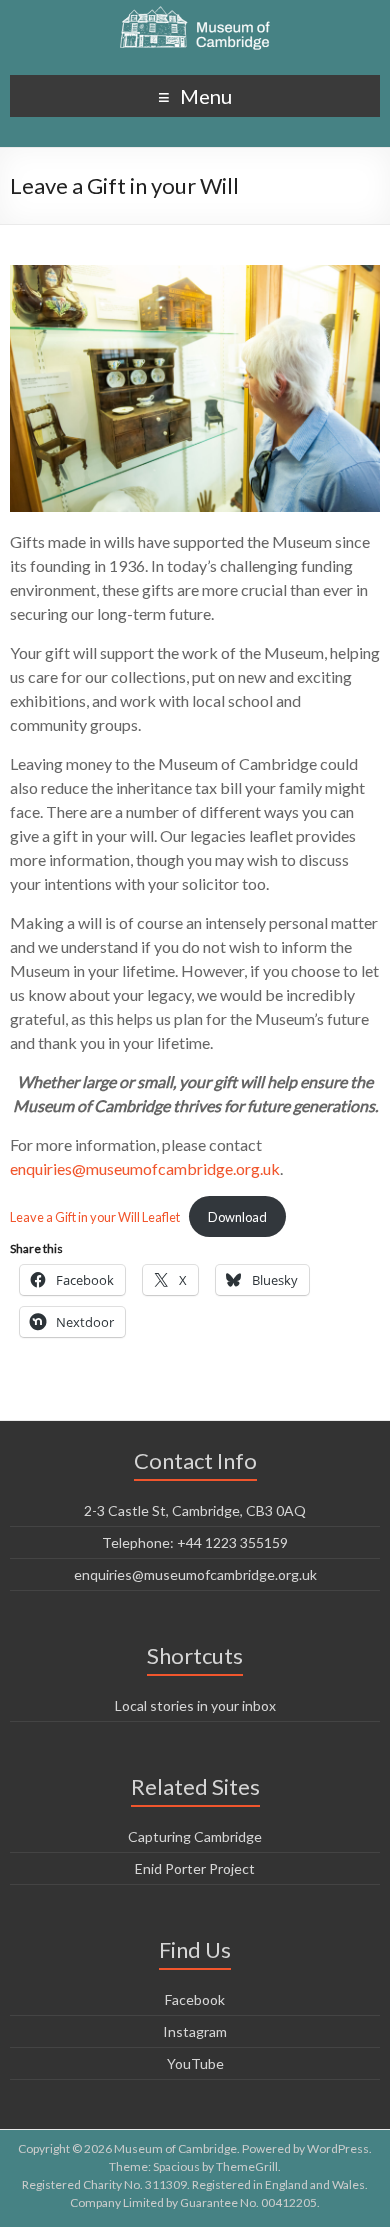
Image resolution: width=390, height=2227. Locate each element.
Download (237, 1217)
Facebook (195, 1999)
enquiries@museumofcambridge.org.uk (145, 1168)
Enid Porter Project (195, 1868)
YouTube (195, 2063)
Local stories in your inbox (195, 1705)
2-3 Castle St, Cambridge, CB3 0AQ (195, 1510)
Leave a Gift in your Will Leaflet (95, 1217)
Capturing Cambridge (195, 1836)
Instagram (195, 2031)
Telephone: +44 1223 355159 (195, 1542)
